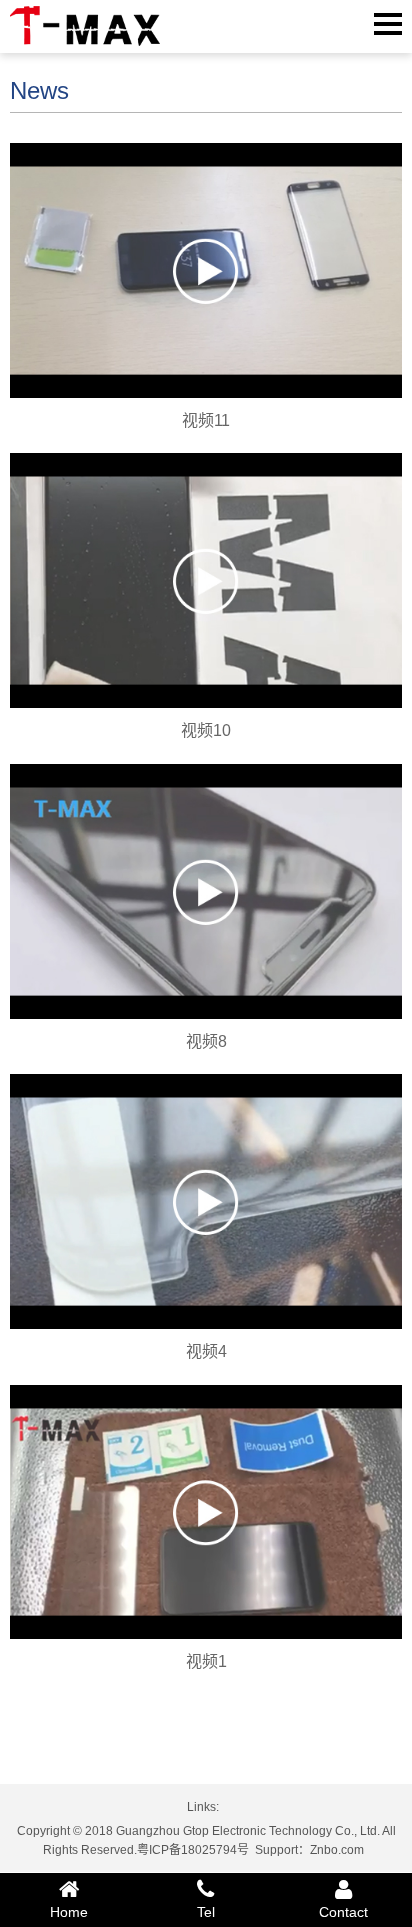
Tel (206, 1912)
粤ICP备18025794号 (193, 1850)
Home (69, 1912)
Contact (343, 1912)
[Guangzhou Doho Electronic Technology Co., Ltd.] (85, 26)
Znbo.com (337, 1850)
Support (276, 1850)
